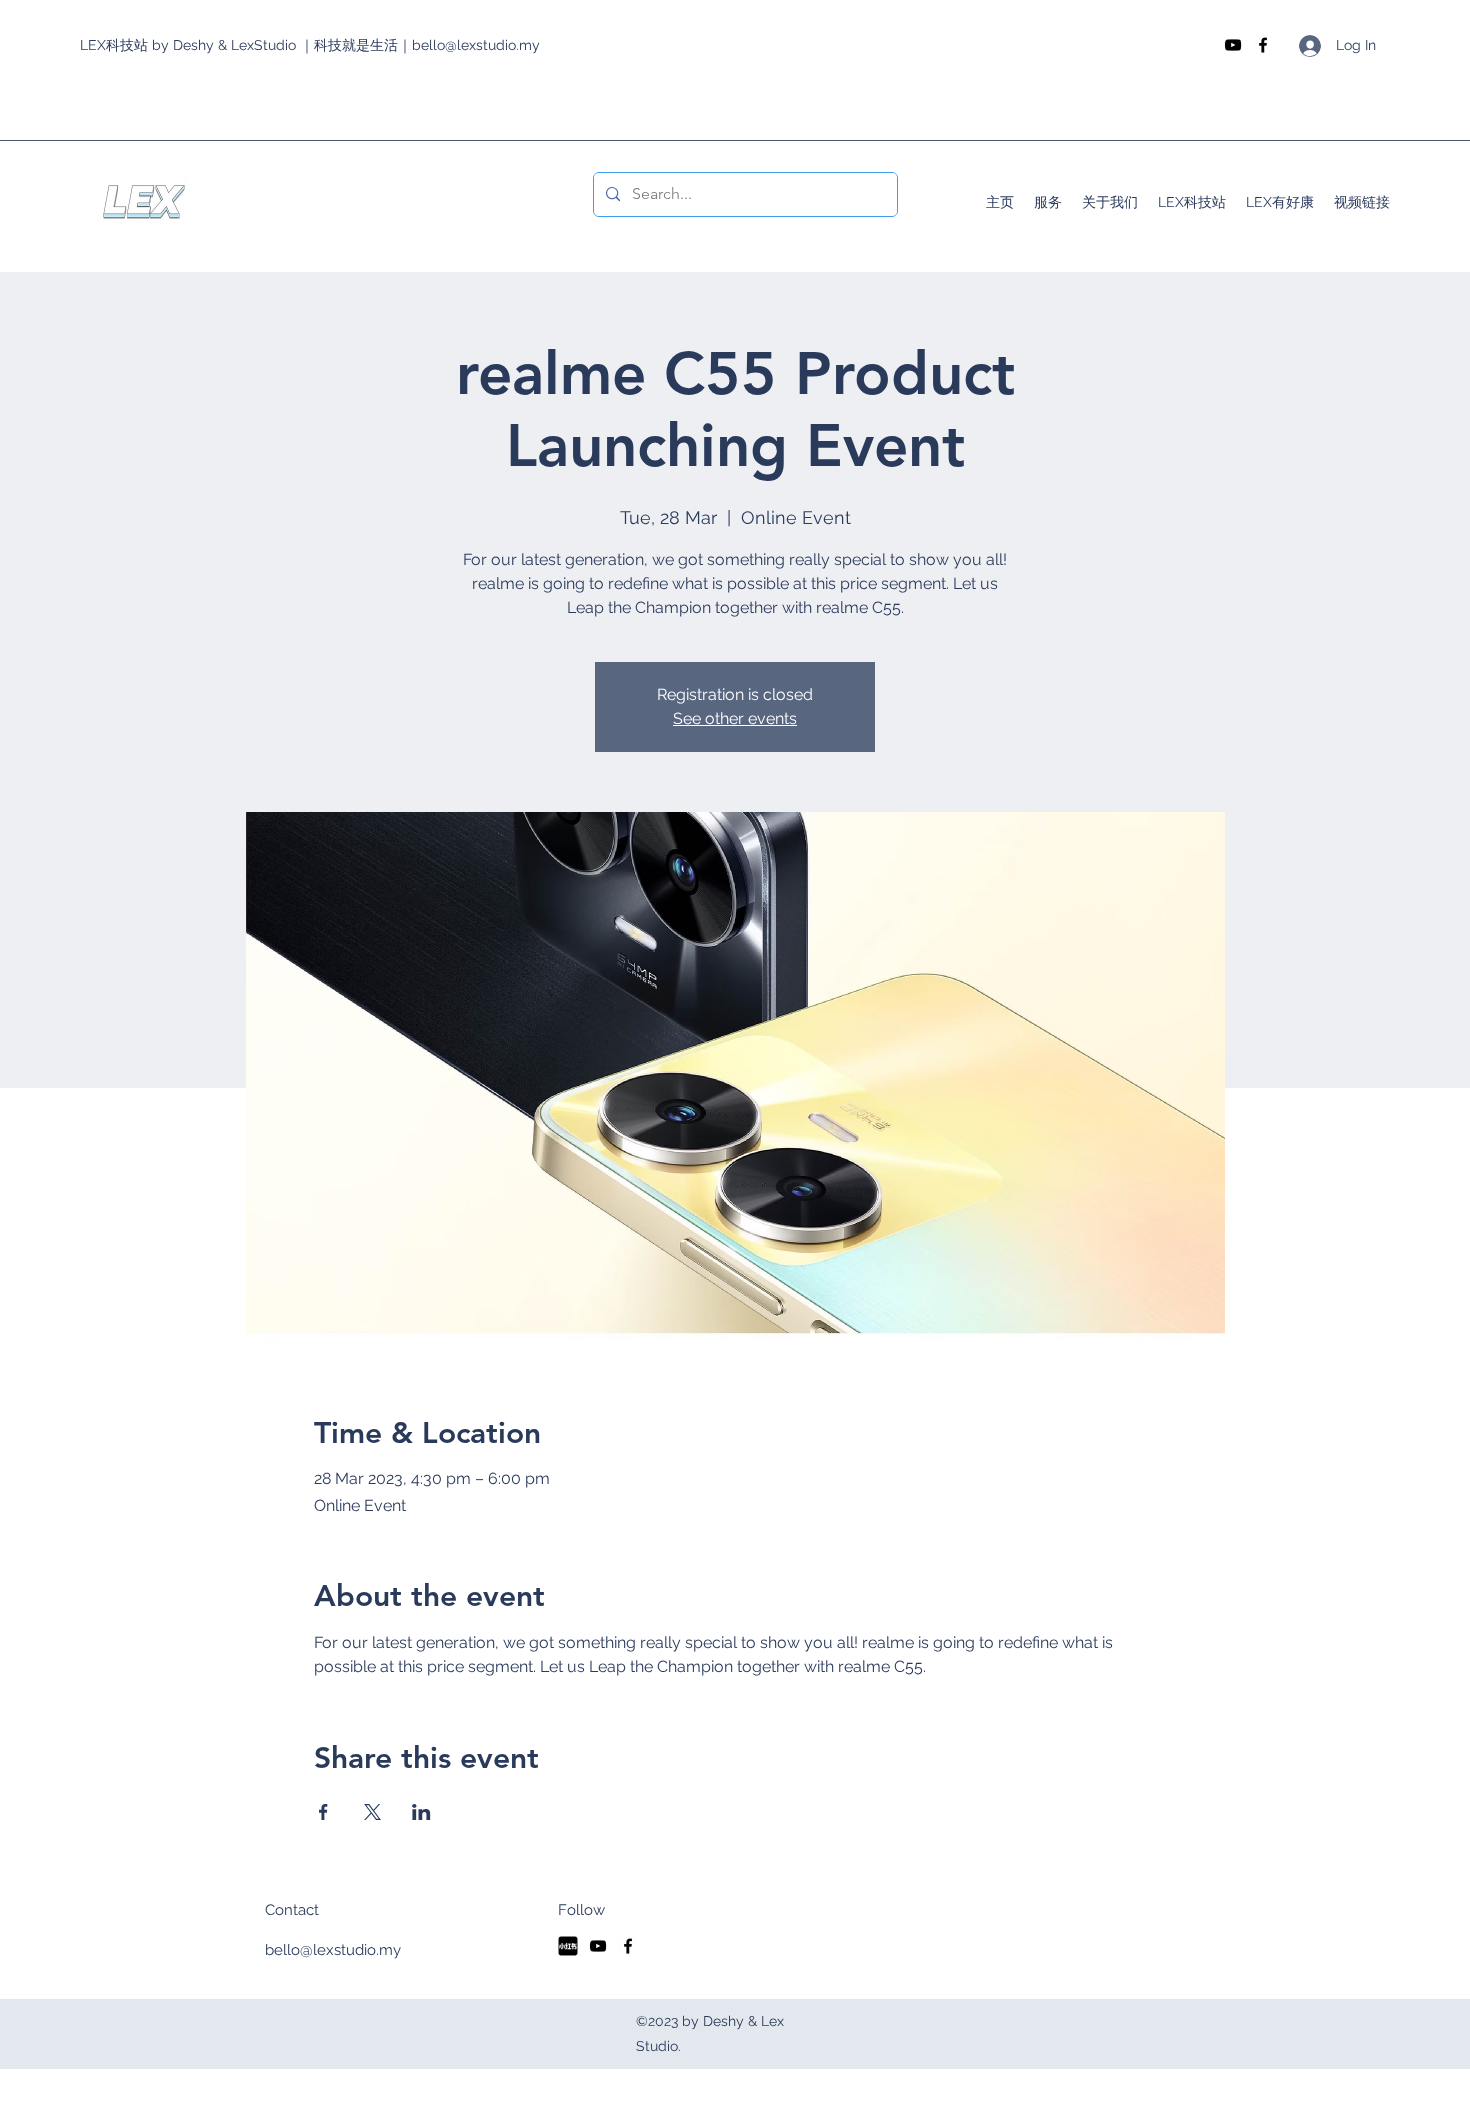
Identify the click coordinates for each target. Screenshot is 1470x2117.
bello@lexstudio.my (333, 1950)
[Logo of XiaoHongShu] (568, 1946)
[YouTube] (1233, 45)
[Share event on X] (372, 1812)
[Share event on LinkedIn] (421, 1812)
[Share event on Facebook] (323, 1812)
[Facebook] (1263, 45)
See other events (735, 718)
